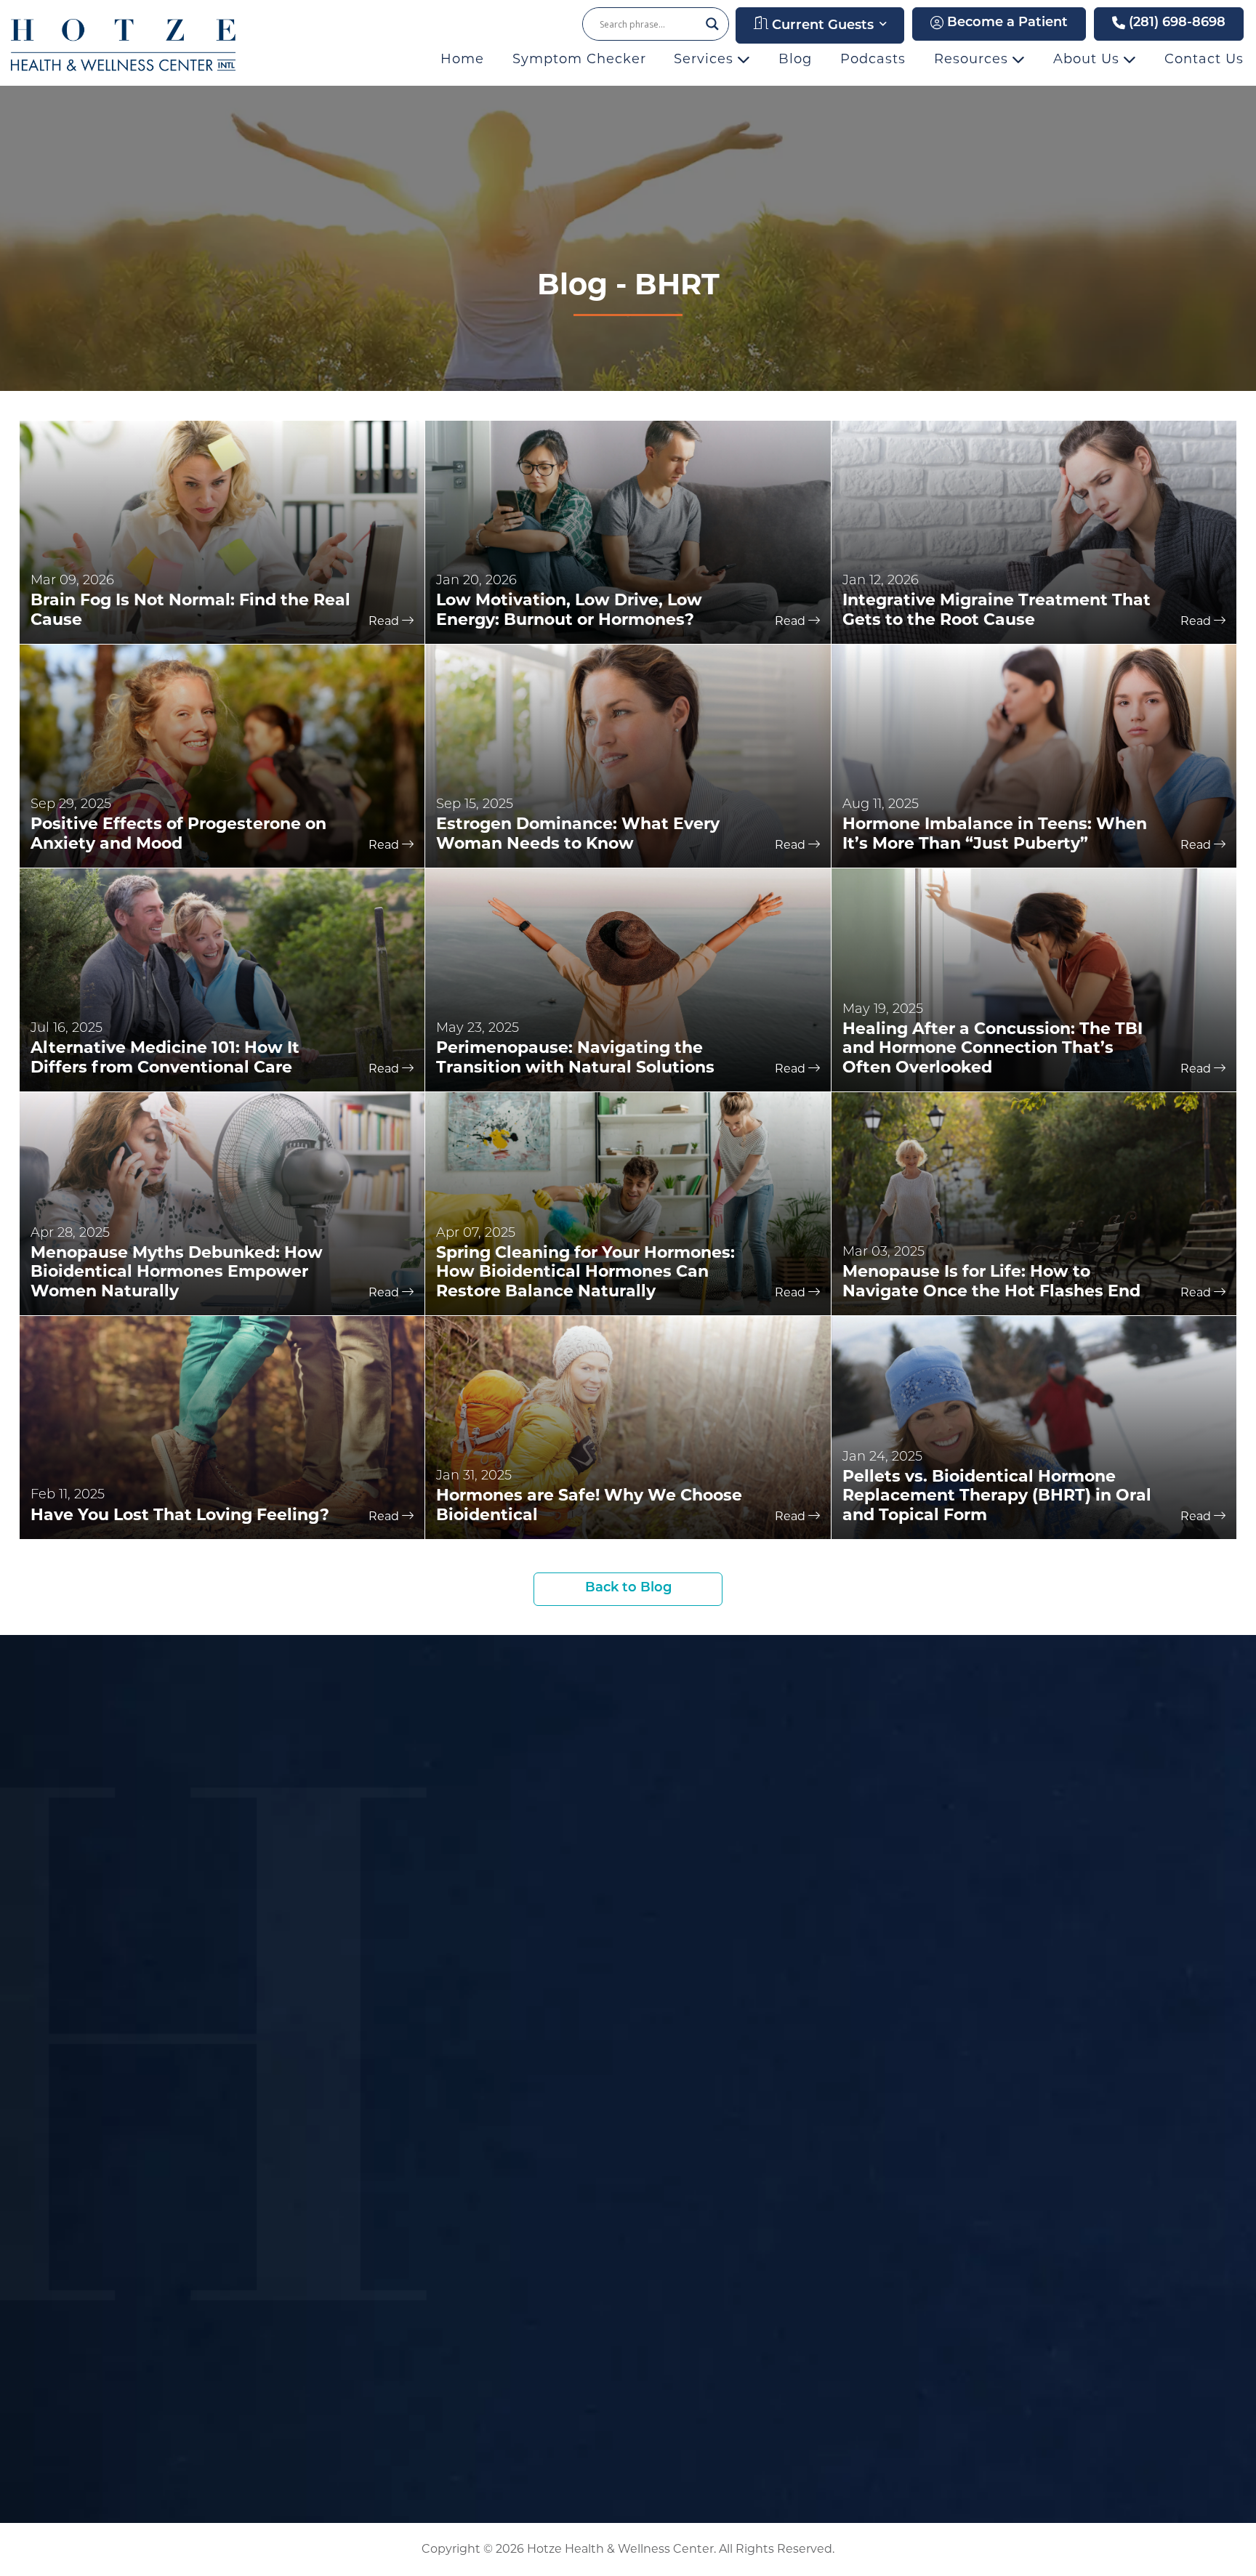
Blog (795, 59)
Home (462, 59)
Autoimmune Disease (982, 2159)
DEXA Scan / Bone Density (784, 2278)
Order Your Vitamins (551, 2135)
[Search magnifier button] (712, 24)
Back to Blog (628, 1588)
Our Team (653, 1686)
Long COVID (952, 2206)
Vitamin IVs (735, 2255)
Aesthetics (947, 2112)
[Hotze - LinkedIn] (249, 1921)
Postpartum (951, 2230)
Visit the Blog (957, 1891)
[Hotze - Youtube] (196, 1921)
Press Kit (727, 1938)
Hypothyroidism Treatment (787, 2049)
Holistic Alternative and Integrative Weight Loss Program (990, 2269)
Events (508, 1891)
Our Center (522, 1845)
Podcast (725, 1915)
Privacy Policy (957, 1938)
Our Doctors (525, 1868)
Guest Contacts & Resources (578, 2183)
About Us (1088, 59)
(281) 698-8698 (1175, 23)
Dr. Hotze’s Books (755, 1845)
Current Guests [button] (821, 26)
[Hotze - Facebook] (167, 1921)
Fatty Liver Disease (974, 2183)
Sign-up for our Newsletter (267, 1793)
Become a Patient (1006, 23)
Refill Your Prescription (560, 2112)
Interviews (733, 1891)
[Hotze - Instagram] (223, 1921)
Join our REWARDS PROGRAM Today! (302, 1847)
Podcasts (873, 59)
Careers (937, 1915)
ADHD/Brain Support (979, 2135)
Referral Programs (544, 2159)
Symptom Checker (579, 59)
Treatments (950, 2049)
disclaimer (468, 2453)
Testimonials (526, 1938)
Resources (973, 59)
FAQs (502, 1962)
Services (706, 59)
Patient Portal (531, 2049)
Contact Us (1204, 59)
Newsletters (525, 1915)
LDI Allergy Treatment (770, 2152)
